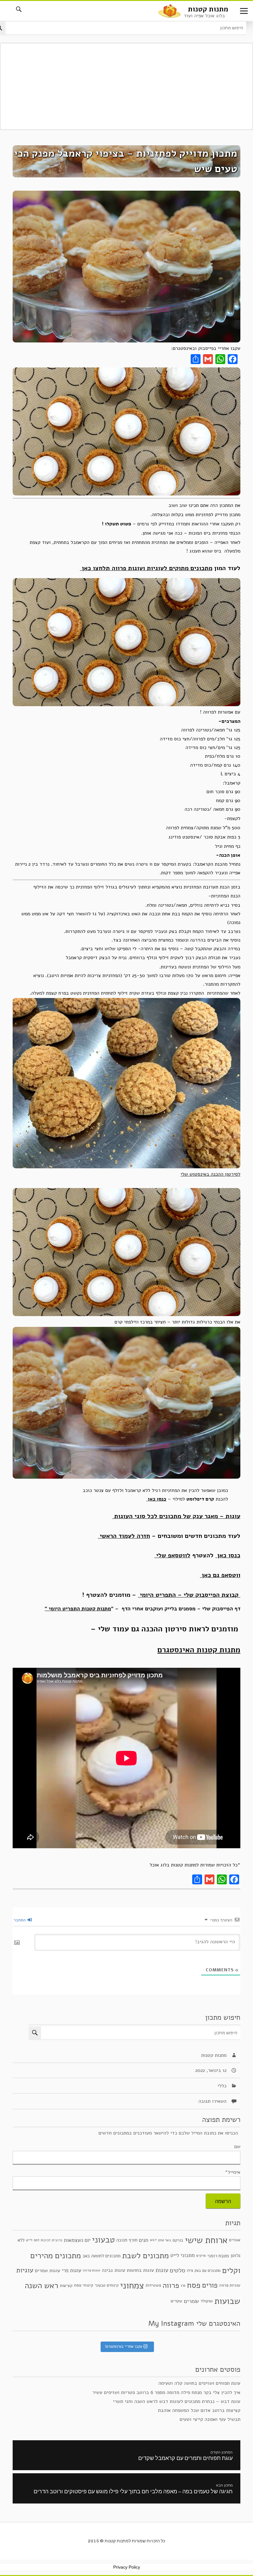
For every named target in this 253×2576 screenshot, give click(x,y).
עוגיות (25, 2270)
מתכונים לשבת (145, 2255)
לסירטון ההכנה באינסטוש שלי (210, 1174)
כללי (222, 2086)
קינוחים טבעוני (107, 2285)
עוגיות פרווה (230, 2285)
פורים (210, 2285)
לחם (37, 2240)
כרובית (57, 2240)
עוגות (162, 2270)
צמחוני (132, 2286)
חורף (133, 2240)
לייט (29, 2240)
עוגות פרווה (91, 2270)
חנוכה (122, 2240)
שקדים (176, 2301)
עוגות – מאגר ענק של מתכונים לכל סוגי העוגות (176, 1516)
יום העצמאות (77, 2240)
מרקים (201, 2255)
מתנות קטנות (208, 9)
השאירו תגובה (212, 2101)
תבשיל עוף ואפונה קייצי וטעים (210, 2419)
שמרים (191, 2301)
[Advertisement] (126, 86)
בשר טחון (164, 2240)
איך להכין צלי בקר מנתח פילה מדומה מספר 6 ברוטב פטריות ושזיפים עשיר (166, 2392)
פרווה (171, 2285)
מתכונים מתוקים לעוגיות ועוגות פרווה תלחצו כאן (146, 568)
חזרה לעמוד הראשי (124, 1536)
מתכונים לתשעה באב (102, 2256)
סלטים (177, 2270)
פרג (183, 2285)
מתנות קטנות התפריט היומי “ (78, 1609)
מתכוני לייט (182, 2255)
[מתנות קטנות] (169, 10)
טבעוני (103, 2240)
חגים (144, 2240)
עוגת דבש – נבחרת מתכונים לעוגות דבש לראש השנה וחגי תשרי (177, 2401)
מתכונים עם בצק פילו (204, 2270)
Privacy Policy (127, 2567)
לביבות (46, 2240)
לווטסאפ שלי (172, 1555)
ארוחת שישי (206, 2240)
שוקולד (207, 2301)
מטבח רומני (218, 2255)
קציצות (66, 2286)
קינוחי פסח (84, 2285)
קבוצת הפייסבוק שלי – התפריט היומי (189, 1595)
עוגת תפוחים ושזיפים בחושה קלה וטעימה (199, 2383)
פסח (194, 2285)
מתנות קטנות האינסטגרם (199, 1650)
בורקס (178, 2240)
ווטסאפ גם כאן (220, 1575)
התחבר (20, 1920)
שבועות (227, 2301)
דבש (153, 2240)
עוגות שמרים (48, 2270)
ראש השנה (41, 2285)
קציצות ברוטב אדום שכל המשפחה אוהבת (199, 2410)
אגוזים (235, 2240)
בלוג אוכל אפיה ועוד (204, 16)
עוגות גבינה (114, 2270)
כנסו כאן (156, 1499)
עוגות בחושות (140, 2270)
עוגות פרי (71, 2270)
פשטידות (153, 2285)
